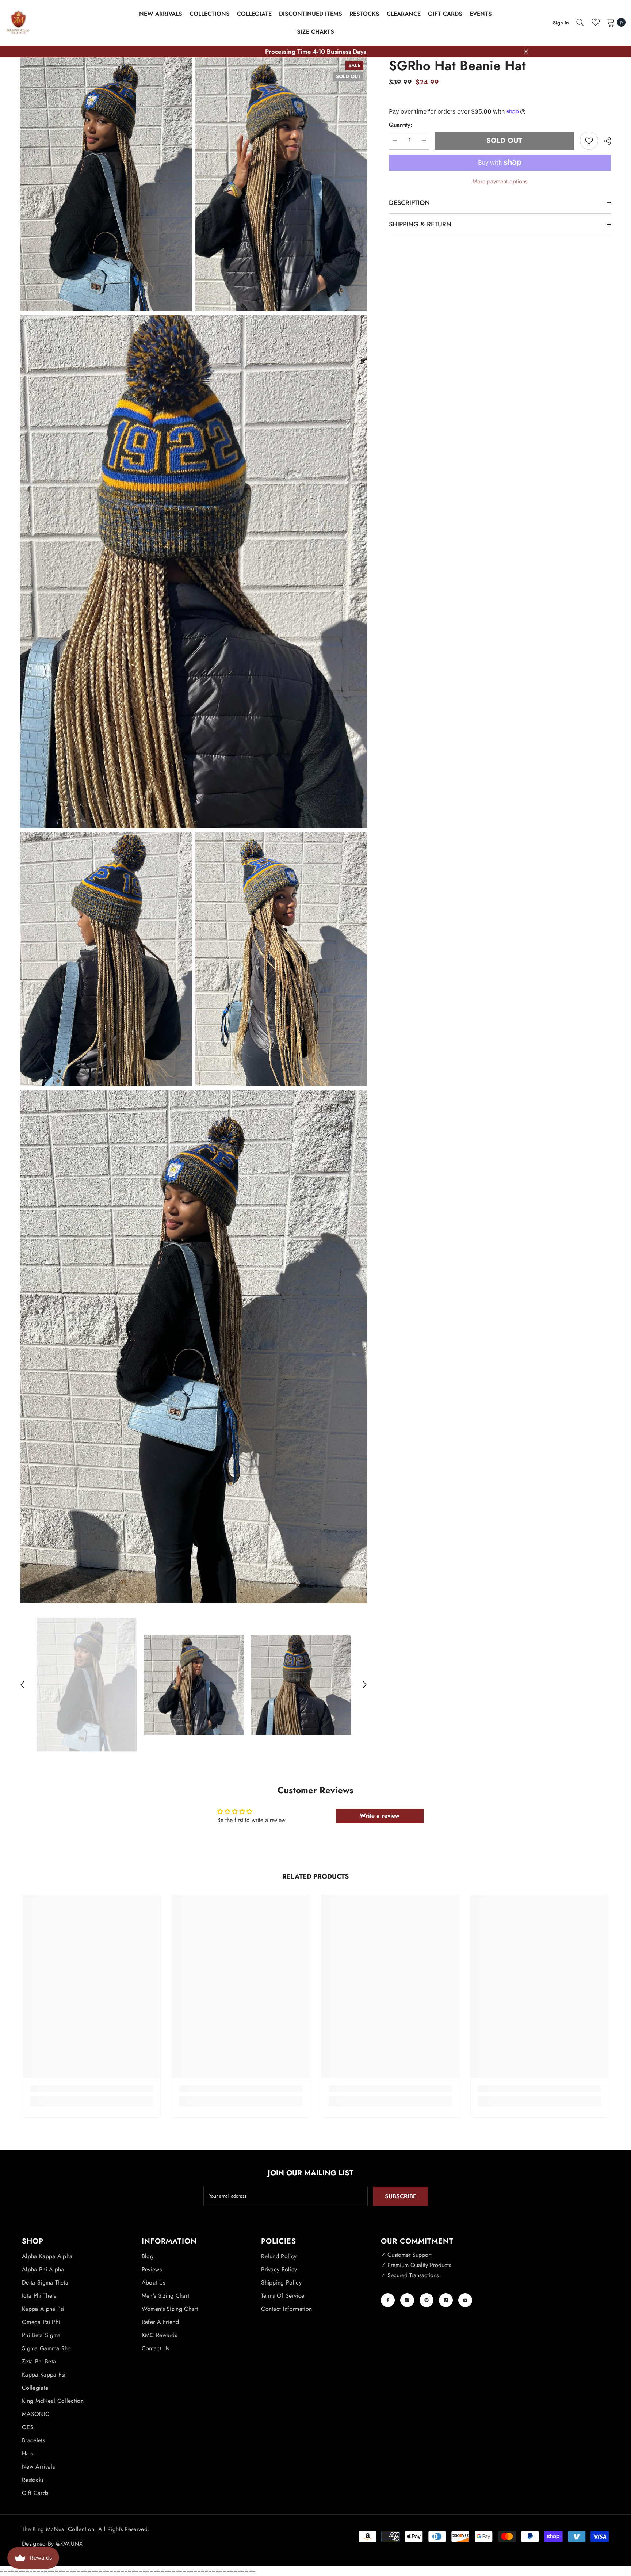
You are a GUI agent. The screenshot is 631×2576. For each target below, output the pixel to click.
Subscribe (401, 2196)
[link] (92, 2089)
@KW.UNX (69, 2544)
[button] (22, 1685)
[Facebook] (388, 2300)
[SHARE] (605, 141)
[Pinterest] (427, 2300)
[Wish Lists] (596, 22)
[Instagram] (407, 2300)
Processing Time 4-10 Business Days (315, 52)
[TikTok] (446, 2300)
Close (526, 52)
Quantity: (401, 125)
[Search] (580, 22)
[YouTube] (465, 2300)
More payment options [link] (500, 181)
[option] (87, 1685)
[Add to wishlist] (589, 141)
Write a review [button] (380, 1816)
